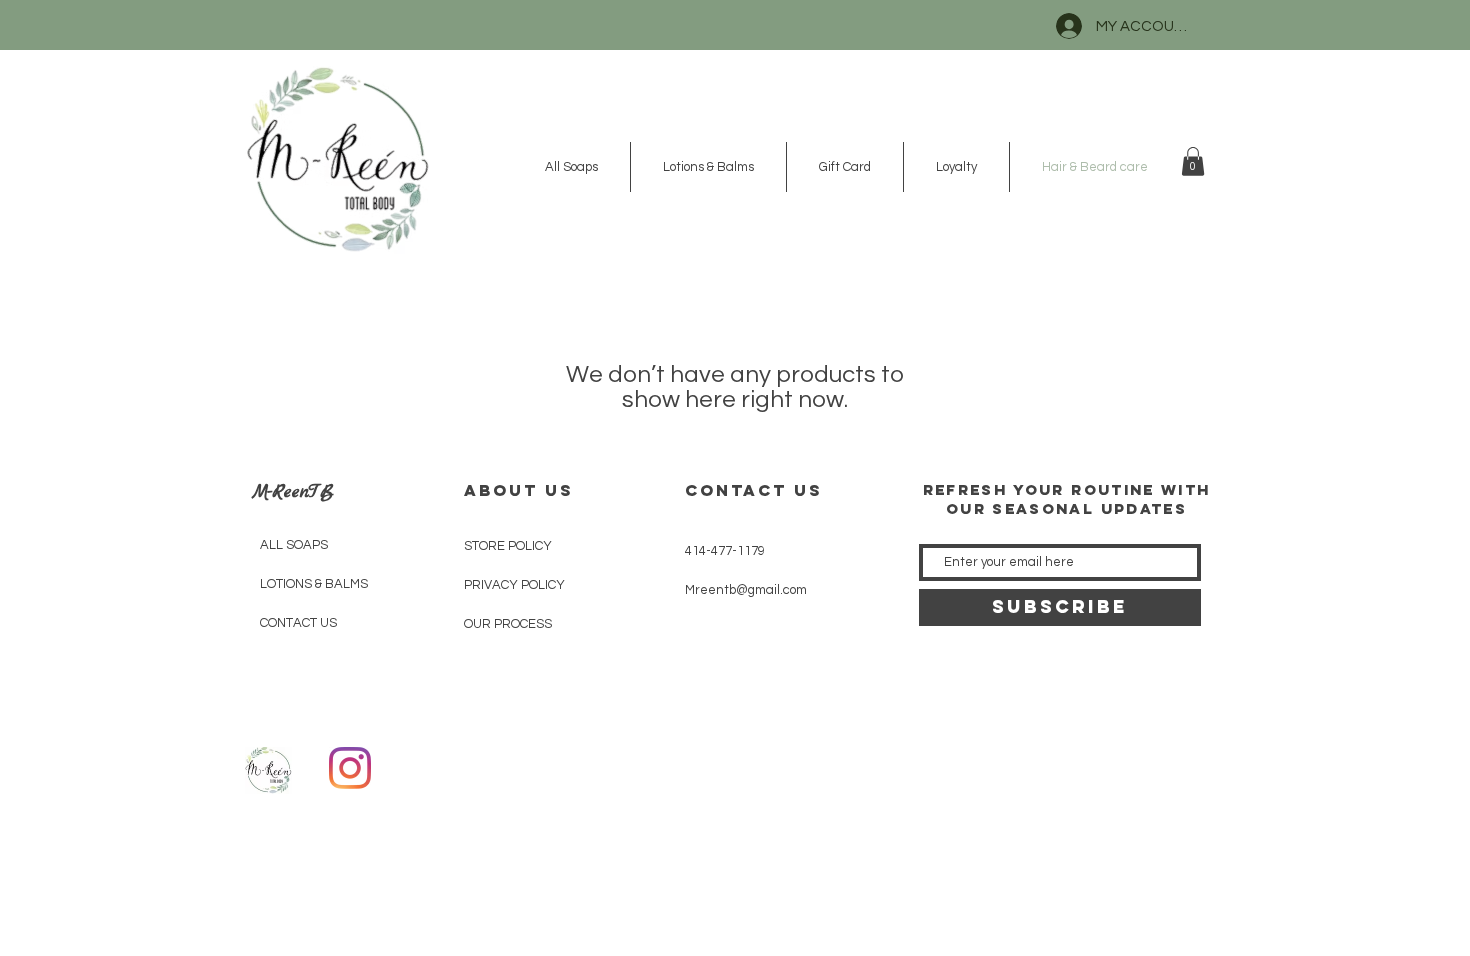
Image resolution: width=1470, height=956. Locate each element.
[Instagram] (350, 768)
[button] (1193, 161)
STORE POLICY (508, 546)
